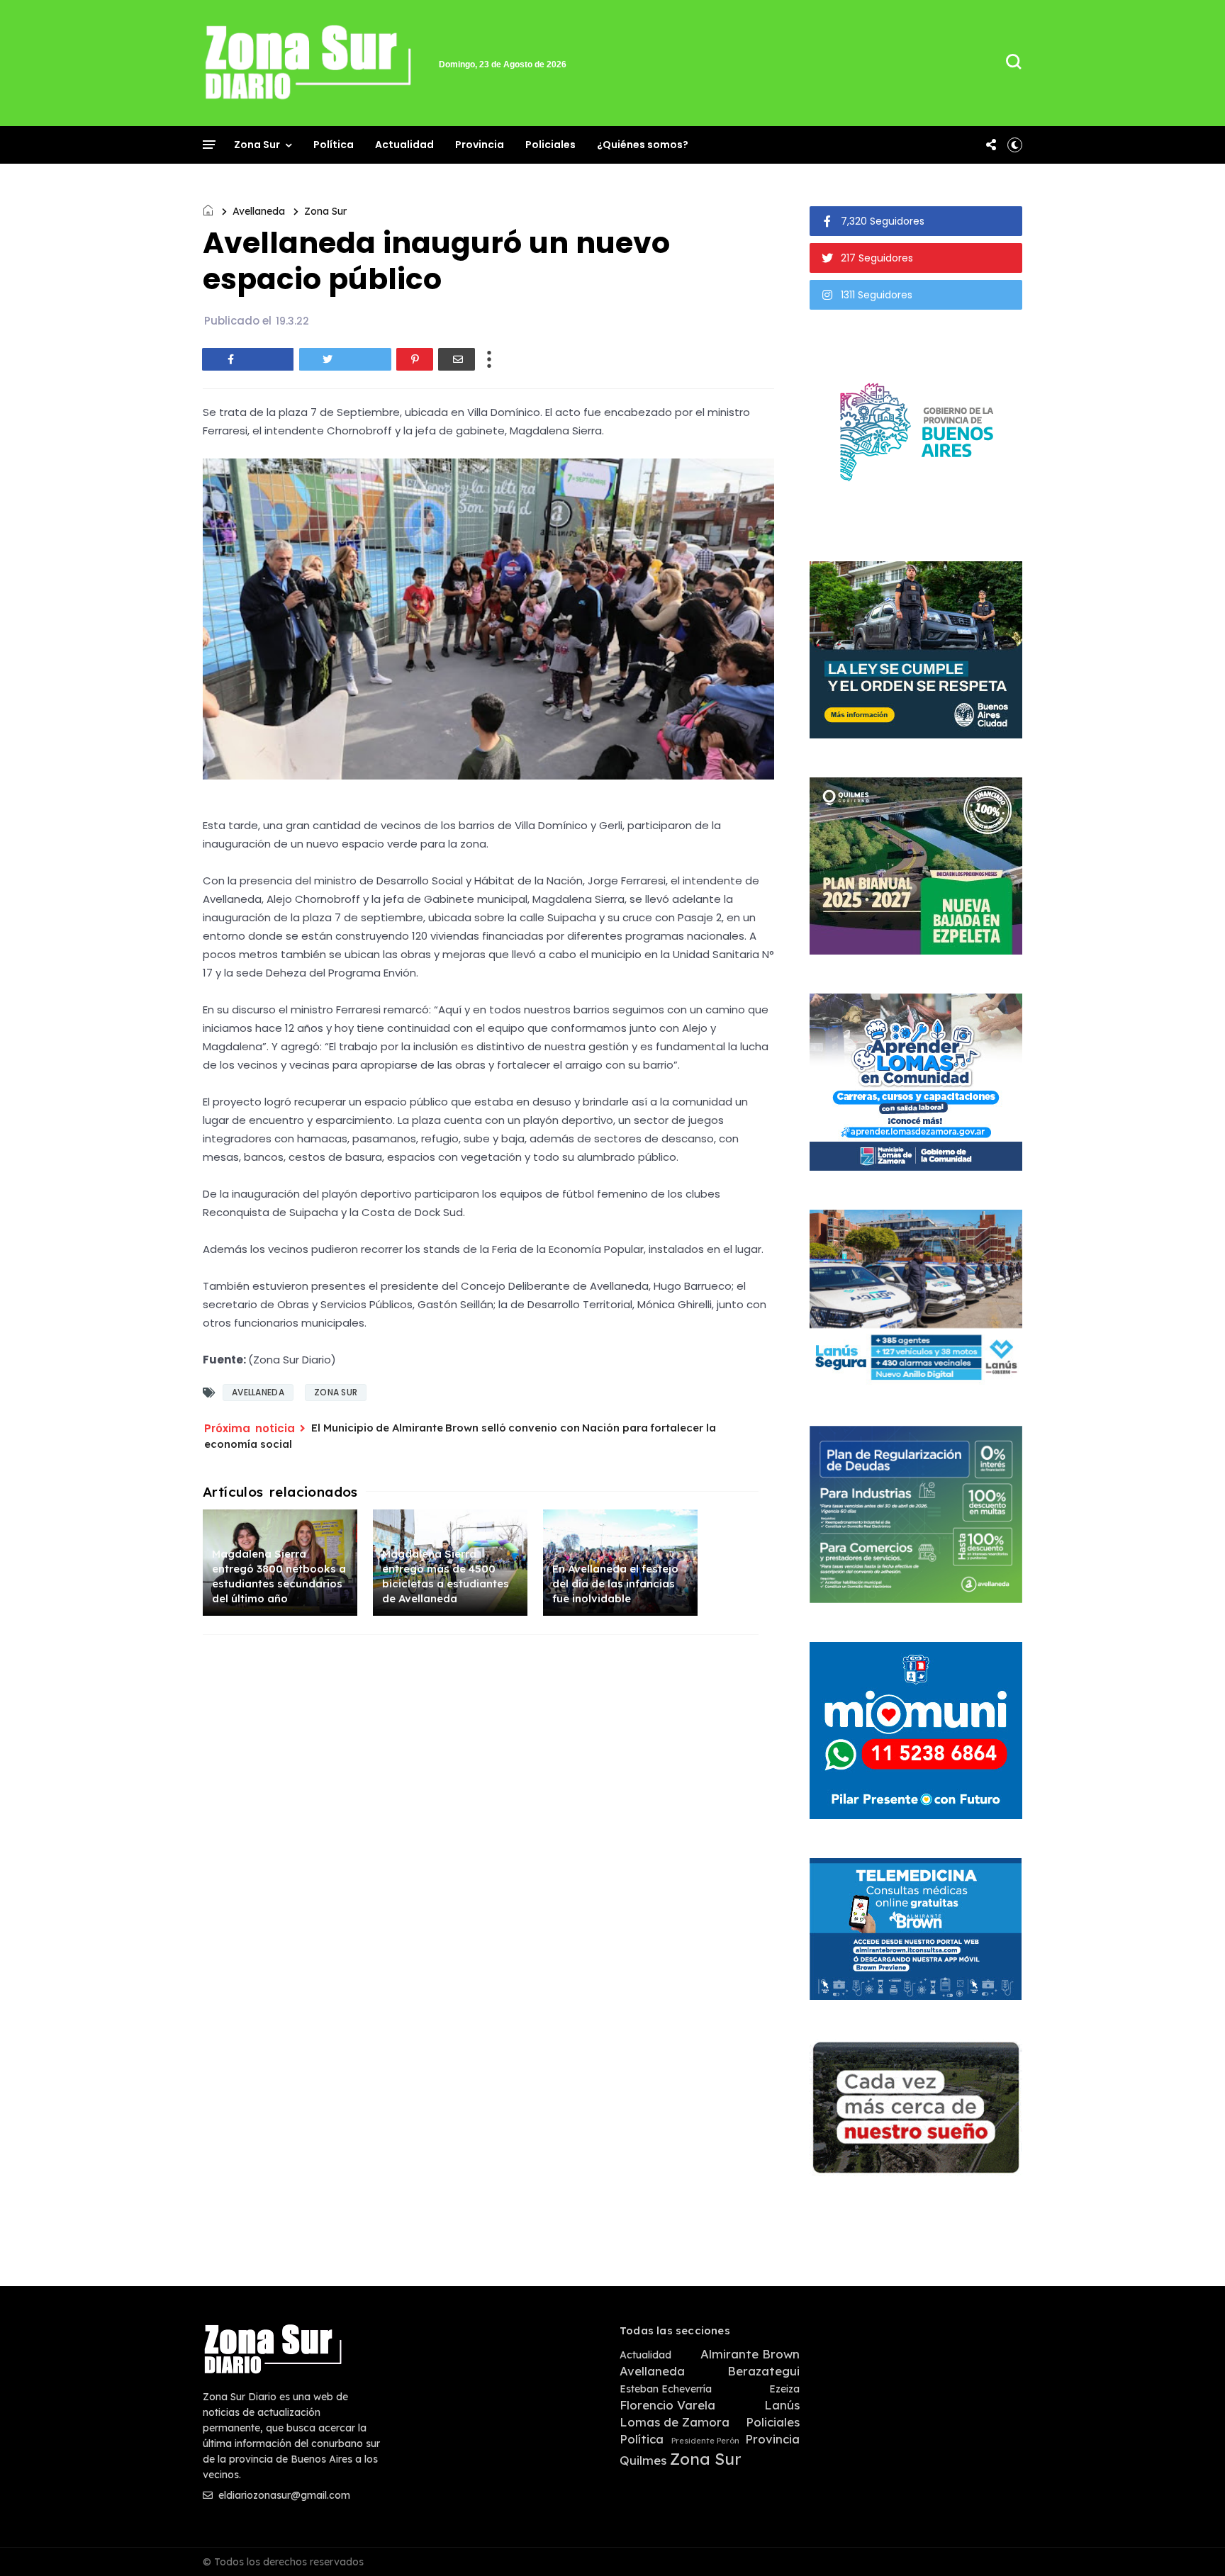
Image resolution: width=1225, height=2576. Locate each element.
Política (334, 145)
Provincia (480, 145)
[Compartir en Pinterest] (415, 359)
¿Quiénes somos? (643, 145)
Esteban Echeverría (666, 2389)
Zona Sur (257, 145)
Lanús (782, 2405)
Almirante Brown (750, 2354)
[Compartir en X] (345, 359)
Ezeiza (784, 2389)
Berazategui (763, 2371)
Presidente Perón (705, 2441)
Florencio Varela (667, 2405)
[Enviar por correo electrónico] (457, 359)
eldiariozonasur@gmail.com (283, 2495)
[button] (1015, 145)
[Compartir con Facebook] (248, 359)
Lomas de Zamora (675, 2422)
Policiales (550, 145)
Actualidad (404, 145)
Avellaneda (259, 211)
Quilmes (643, 2460)
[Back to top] (1190, 2542)
